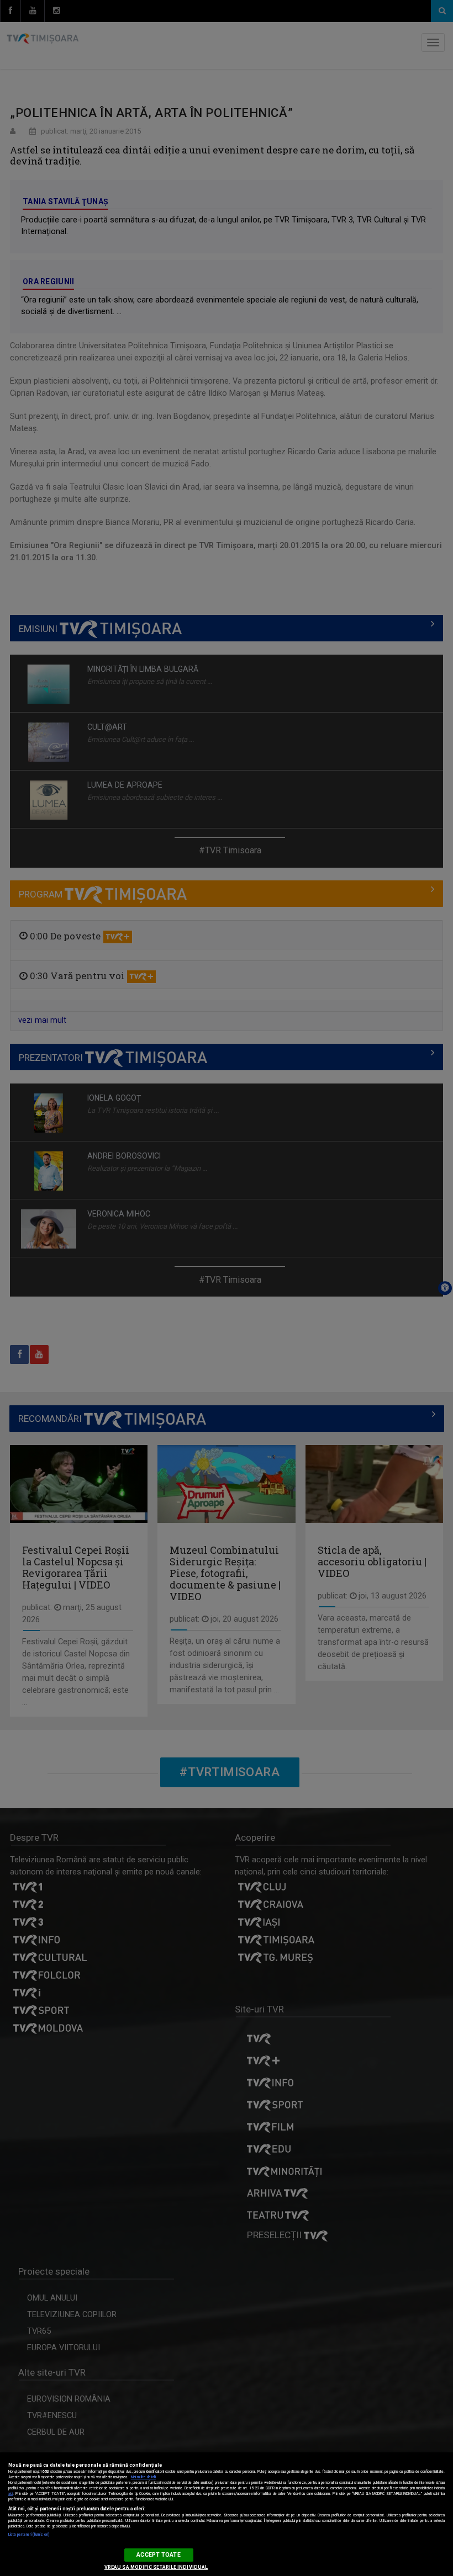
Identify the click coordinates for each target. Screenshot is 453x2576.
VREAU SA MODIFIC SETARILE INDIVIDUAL (156, 2567)
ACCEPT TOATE (158, 2555)
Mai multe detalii (143, 2477)
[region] (227, 2514)
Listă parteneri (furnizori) (29, 2535)
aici (10, 2494)
